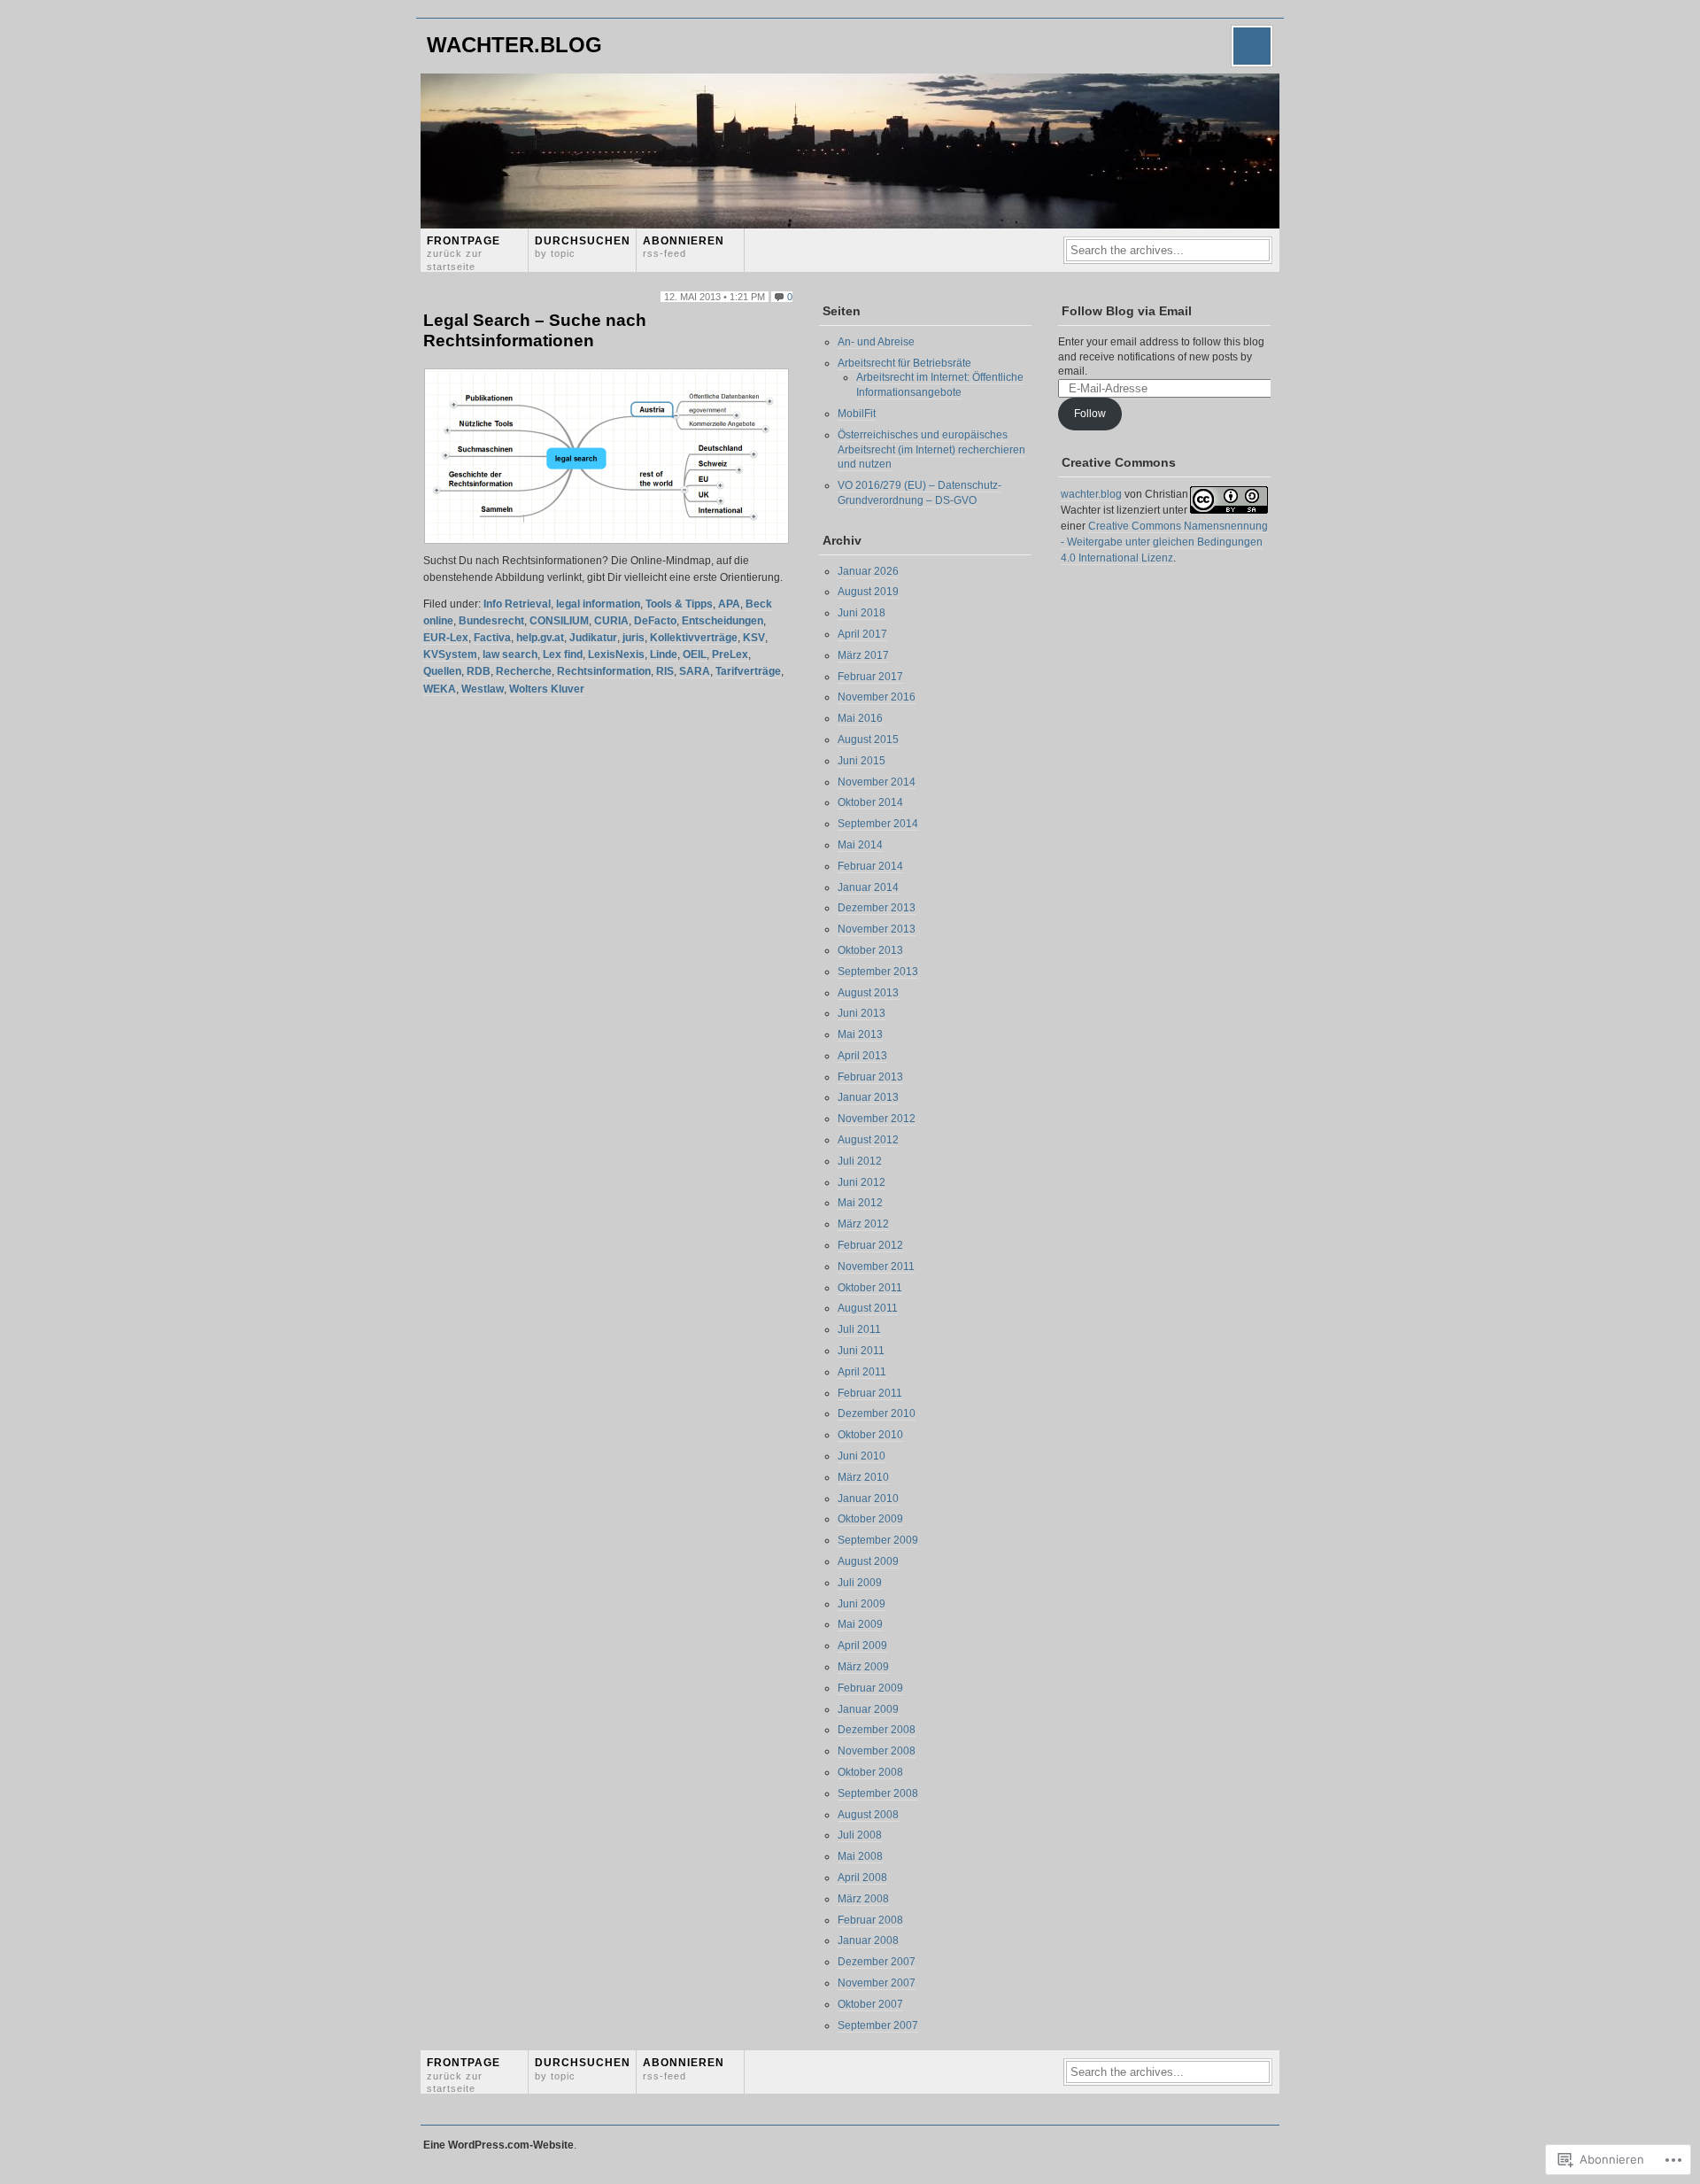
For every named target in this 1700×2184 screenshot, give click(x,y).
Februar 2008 (870, 1920)
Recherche (524, 671)
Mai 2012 (860, 1203)
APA (729, 604)
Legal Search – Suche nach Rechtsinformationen (535, 330)
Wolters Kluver (547, 689)
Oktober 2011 (870, 1288)
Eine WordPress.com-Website (498, 2145)
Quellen (442, 671)
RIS (665, 671)
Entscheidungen (722, 621)
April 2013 (862, 1056)
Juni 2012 (862, 1182)
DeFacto (655, 621)
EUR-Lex (446, 638)
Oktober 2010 (870, 1435)
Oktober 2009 (870, 1519)
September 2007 (878, 2025)
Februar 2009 (870, 1688)
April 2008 (862, 1878)
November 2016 (877, 697)
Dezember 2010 (877, 1413)
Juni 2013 (862, 1013)
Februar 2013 (870, 1077)
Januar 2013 (868, 1097)
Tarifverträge (748, 671)
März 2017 (863, 655)
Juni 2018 (862, 613)
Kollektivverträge (694, 638)
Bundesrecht (491, 621)
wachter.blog (514, 45)
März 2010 (863, 1477)
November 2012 (877, 1119)
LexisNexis (616, 654)
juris (634, 638)
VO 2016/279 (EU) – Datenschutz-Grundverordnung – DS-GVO (920, 493)
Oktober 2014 (870, 802)
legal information (598, 604)
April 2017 (862, 634)
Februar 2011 (870, 1393)
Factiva (492, 638)
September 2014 (878, 824)
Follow (1090, 414)
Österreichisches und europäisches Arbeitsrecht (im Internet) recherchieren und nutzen (931, 450)
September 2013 (878, 972)
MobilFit (857, 414)
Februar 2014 (870, 866)
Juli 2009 (860, 1583)
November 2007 (877, 1983)
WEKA (440, 689)
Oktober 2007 (870, 2004)
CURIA (611, 621)
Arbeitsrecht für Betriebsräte (904, 363)
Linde (664, 654)
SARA (695, 671)
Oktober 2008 (870, 1772)
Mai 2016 (860, 718)
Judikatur (593, 638)
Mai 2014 (860, 845)
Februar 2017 (870, 677)
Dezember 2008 (877, 1730)
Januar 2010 (868, 1499)
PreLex (730, 654)
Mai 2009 (860, 1624)
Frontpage (464, 253)
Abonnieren (684, 247)
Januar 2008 (868, 1940)
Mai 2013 (860, 1034)
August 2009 (868, 1561)
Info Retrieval (517, 604)
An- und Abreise (876, 342)
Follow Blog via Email (1127, 311)
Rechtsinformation (604, 671)
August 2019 (868, 592)
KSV (754, 638)
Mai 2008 (860, 1856)
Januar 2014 (868, 887)
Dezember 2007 (877, 1962)
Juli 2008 (860, 1835)
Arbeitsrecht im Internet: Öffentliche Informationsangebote (940, 385)
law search (510, 654)
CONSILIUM (559, 621)
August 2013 (868, 993)
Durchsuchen (583, 247)
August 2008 (868, 1815)
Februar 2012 (870, 1245)
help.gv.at (540, 638)
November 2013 (877, 929)
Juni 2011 (861, 1351)
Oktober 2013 (870, 950)
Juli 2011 (859, 1329)
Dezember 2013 (877, 908)
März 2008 (863, 1899)
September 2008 (878, 1793)
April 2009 (862, 1646)
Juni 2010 (862, 1456)
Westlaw (483, 689)
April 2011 (862, 1372)
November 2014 (877, 782)
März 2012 (863, 1224)
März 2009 (863, 1667)
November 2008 (877, 1751)
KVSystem (450, 654)
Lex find (563, 654)
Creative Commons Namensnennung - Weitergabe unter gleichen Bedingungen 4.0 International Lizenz (1164, 542)
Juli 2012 (860, 1161)
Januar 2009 (868, 1709)
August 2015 (868, 740)
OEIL (695, 654)
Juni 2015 (862, 761)
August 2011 (868, 1308)
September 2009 (878, 1540)
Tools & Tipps (679, 604)
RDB (479, 671)
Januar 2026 (868, 571)
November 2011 (876, 1266)
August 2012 (868, 1140)
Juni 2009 (862, 1604)
